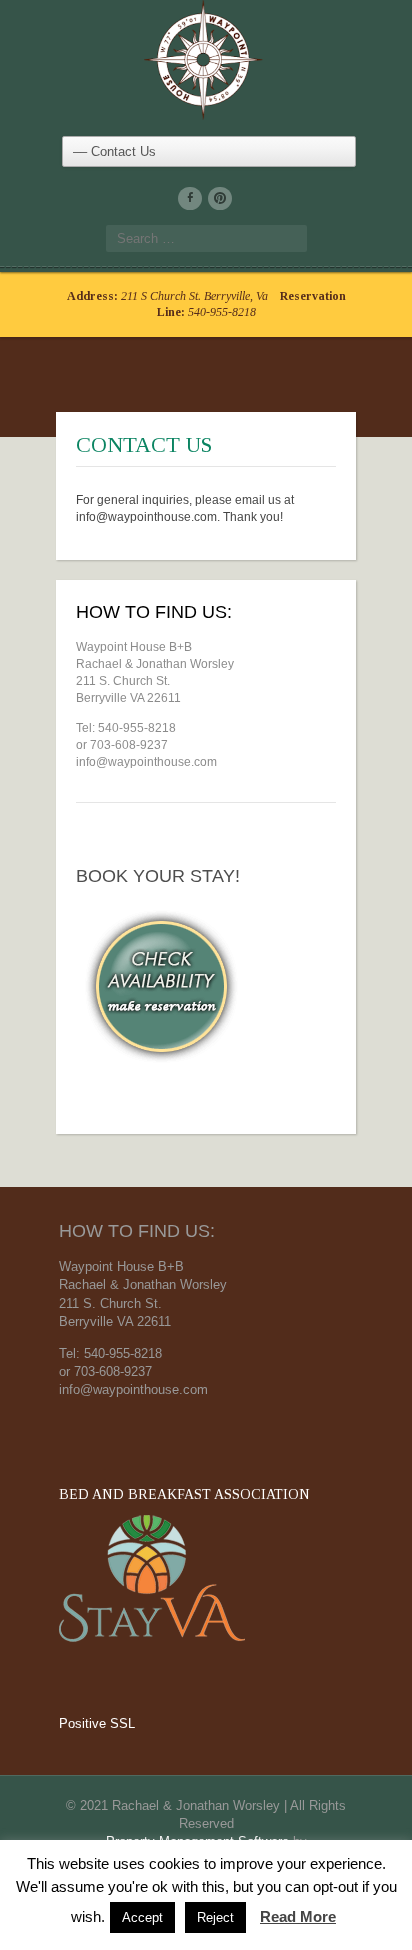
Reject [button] (215, 1917)
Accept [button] (142, 1917)
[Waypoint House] (206, 56)
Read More (298, 1916)
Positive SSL (97, 1723)
